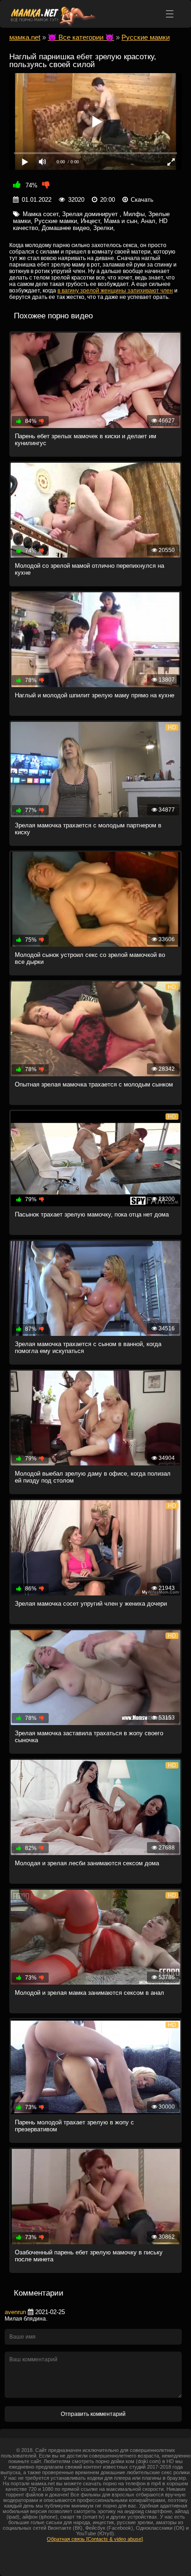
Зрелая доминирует (91, 214)
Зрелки (103, 228)
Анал (148, 221)
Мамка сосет (41, 214)
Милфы (134, 214)
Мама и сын (121, 221)
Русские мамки (56, 221)
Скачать (142, 200)
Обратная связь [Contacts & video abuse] (95, 2539)
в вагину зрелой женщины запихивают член (115, 291)
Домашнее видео (66, 228)
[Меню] (170, 14)
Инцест (90, 221)
